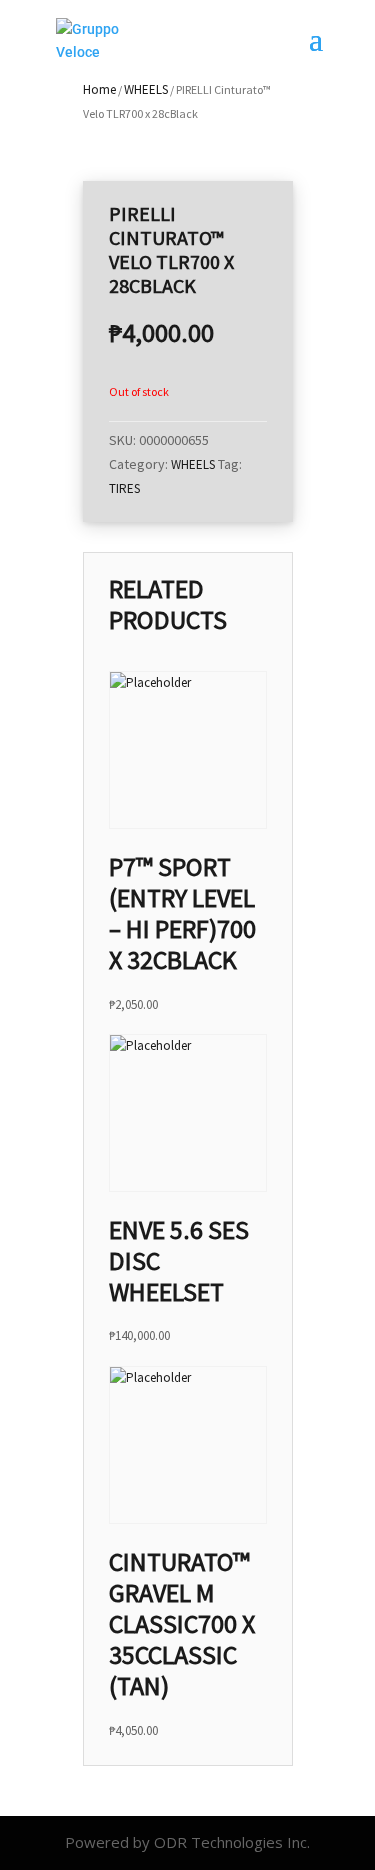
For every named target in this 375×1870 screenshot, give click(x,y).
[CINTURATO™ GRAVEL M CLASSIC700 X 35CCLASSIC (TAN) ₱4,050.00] (188, 1445)
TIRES (124, 488)
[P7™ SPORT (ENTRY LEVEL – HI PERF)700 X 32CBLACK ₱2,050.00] (188, 750)
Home (99, 89)
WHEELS (146, 89)
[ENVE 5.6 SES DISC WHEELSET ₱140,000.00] (188, 1113)
